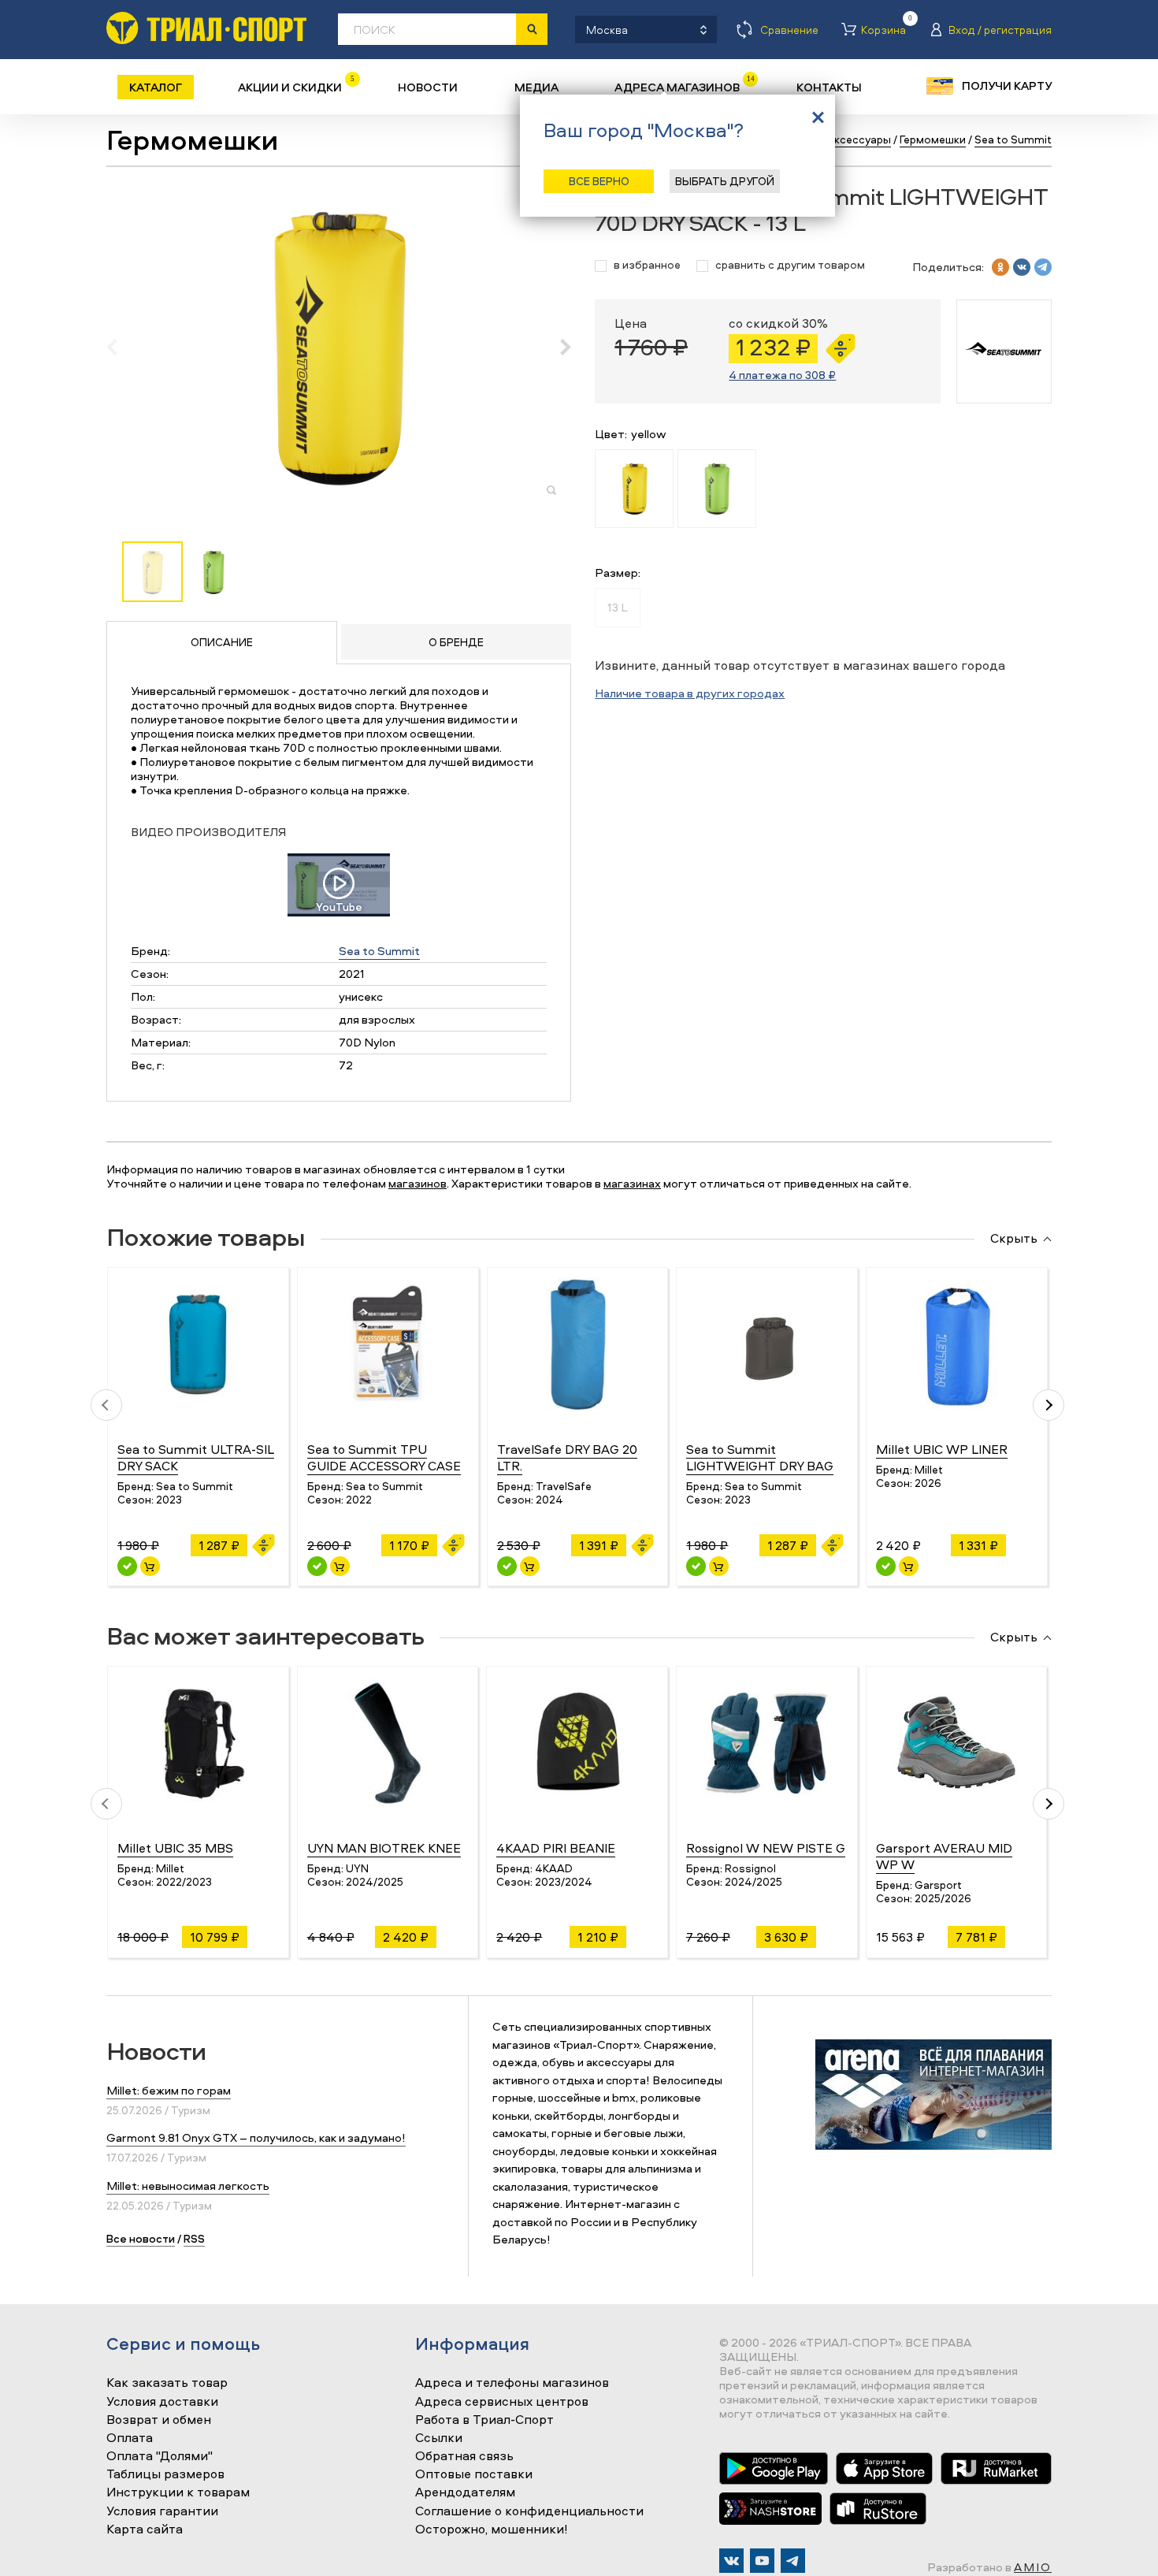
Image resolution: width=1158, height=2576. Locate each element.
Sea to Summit (379, 951)
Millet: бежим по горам (169, 2090)
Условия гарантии (162, 2511)
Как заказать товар (167, 2383)
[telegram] (1043, 267)
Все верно (599, 181)
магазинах (632, 1183)
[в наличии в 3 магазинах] (127, 1566)
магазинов (418, 1183)
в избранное (647, 265)
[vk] (1022, 267)
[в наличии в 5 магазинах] (696, 1566)
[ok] (1000, 267)
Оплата (130, 2438)
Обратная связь (464, 2456)
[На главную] (206, 28)
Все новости (141, 2238)
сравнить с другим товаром (790, 265)
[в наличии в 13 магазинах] (317, 1566)
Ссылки (439, 2438)
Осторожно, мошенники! (492, 2530)
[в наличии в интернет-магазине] (150, 1566)
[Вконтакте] (731, 2561)
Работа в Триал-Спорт (484, 2420)
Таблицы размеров (165, 2474)
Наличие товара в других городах (690, 693)
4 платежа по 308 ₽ (782, 375)
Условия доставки (162, 2402)
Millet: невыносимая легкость (188, 2186)
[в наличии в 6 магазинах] (886, 1566)
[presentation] (120, 347)
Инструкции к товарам (178, 2492)
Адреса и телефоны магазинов (512, 2383)
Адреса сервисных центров (502, 2402)
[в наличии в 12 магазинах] (507, 1566)
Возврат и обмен (159, 2420)
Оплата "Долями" (160, 2456)
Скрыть (1014, 1239)
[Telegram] (793, 2561)
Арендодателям (465, 2492)
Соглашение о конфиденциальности (529, 2511)
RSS (194, 2238)
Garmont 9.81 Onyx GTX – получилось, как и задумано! (256, 2137)
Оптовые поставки (474, 2474)
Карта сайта (145, 2530)
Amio (1033, 2567)
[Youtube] (762, 2561)
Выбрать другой (725, 181)
